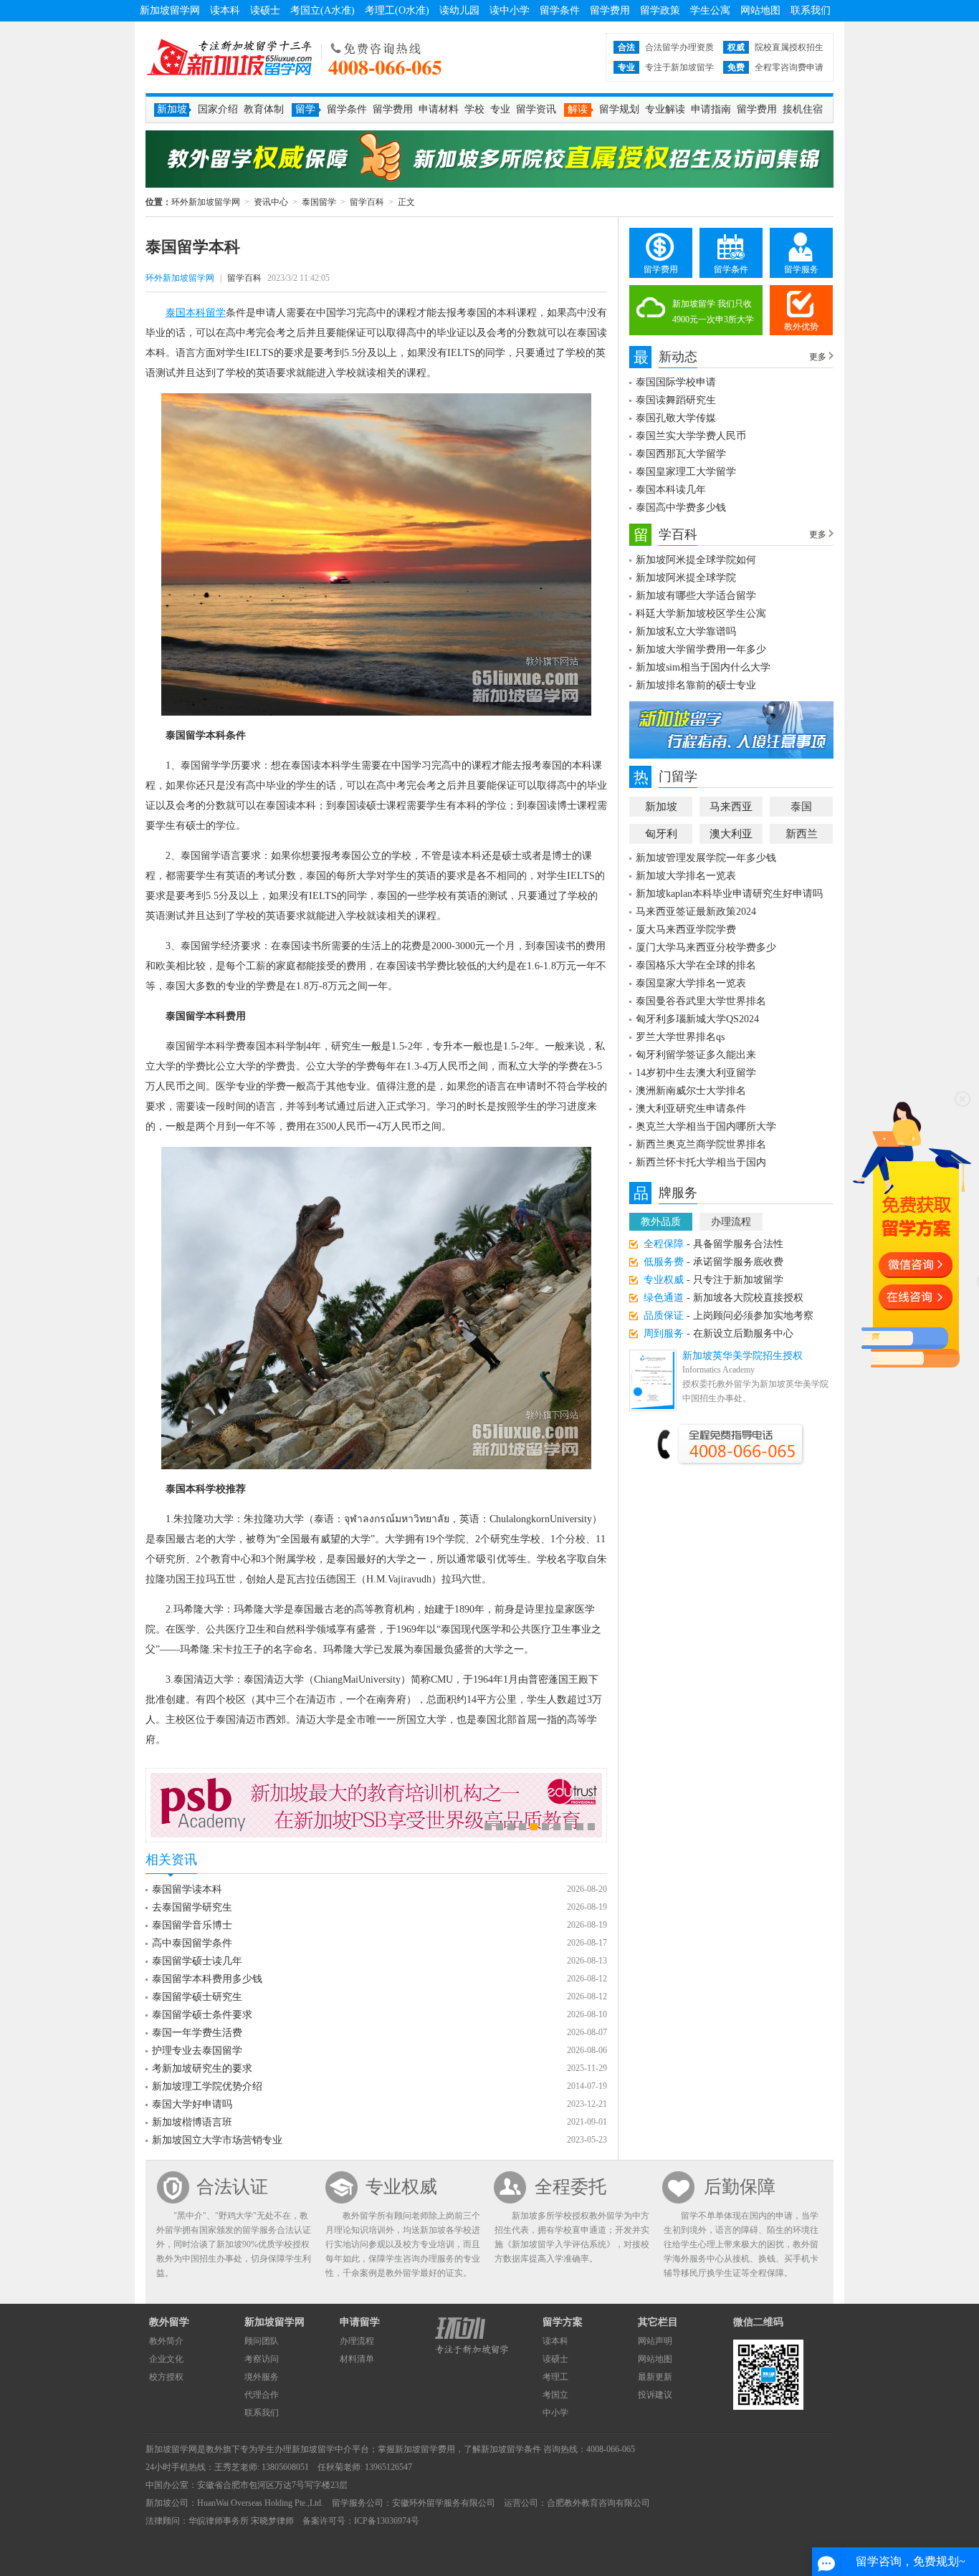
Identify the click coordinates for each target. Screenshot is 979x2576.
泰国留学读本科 (187, 1889)
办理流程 (731, 1222)
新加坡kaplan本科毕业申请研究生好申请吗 (729, 894)
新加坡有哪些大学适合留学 (696, 596)
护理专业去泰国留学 (197, 2051)
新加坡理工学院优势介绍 (207, 2086)
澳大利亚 (731, 834)
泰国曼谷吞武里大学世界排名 (701, 1001)
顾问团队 (262, 2341)
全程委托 (570, 2187)
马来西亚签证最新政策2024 (696, 912)
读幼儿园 (459, 10)
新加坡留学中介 (322, 2449)
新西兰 (802, 834)
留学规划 (619, 109)
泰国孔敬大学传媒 (676, 418)
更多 (818, 357)
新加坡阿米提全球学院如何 (696, 560)
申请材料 (439, 109)
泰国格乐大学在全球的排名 (696, 965)
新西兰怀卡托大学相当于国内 (701, 1162)
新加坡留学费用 (425, 2449)
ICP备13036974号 (387, 2521)
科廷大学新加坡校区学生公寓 (701, 614)
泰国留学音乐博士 (192, 1925)
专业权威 (401, 2187)
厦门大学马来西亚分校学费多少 (706, 947)
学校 (474, 109)
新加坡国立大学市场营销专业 (217, 2140)
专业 (500, 109)
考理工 (555, 2377)
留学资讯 (536, 109)
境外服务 (262, 2377)
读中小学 (510, 10)
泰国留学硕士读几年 (197, 1961)
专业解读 (665, 109)
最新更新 (655, 2377)
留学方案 (563, 2322)
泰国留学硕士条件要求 (202, 2015)
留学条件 (560, 10)
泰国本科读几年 (671, 490)
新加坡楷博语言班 (192, 2122)
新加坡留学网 (170, 10)
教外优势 (801, 327)
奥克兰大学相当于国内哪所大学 (706, 1126)
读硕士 (265, 10)
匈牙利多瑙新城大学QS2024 (697, 1019)
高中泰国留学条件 (192, 1943)
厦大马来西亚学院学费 (686, 929)
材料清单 (357, 2359)
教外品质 (661, 1222)
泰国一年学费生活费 (197, 2033)
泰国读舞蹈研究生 (676, 400)
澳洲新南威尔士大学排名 (691, 1091)
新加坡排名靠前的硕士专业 (696, 685)
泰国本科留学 (196, 313)
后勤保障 (740, 2187)
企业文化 (166, 2359)
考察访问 (262, 2359)
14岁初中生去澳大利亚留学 (696, 1073)
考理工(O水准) (397, 10)
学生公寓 (710, 10)
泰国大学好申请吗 (192, 2104)
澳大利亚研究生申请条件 (691, 1109)
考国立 (555, 2395)
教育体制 (264, 109)
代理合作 (262, 2395)
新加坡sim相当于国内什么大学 (703, 667)
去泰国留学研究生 (192, 1907)
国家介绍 (218, 109)
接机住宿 (803, 109)
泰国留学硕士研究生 (197, 1997)
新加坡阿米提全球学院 (686, 578)
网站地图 (760, 10)
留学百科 (367, 202)
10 (591, 1827)
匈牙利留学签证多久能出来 (696, 1055)
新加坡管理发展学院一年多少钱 (706, 858)
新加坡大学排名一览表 (686, 876)
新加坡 (661, 807)
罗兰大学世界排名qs (680, 1037)
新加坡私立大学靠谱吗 (686, 631)
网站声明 (655, 2341)
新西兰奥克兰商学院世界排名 (701, 1144)
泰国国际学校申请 (676, 382)
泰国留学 (319, 202)
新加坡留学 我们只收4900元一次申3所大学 (713, 312)
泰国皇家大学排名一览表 (691, 983)
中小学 (555, 2413)
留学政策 (660, 10)
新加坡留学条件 (511, 2449)
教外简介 (166, 2341)
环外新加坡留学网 (229, 57)
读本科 (225, 10)
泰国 (801, 807)
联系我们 (811, 10)
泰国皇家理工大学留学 (686, 472)
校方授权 (166, 2377)
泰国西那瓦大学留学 (681, 454)
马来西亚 (731, 807)
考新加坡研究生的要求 (202, 2068)
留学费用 (610, 10)
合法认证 (232, 2187)
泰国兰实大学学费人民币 (691, 436)
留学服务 (801, 269)
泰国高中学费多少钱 (681, 508)
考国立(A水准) (323, 10)
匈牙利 (661, 834)
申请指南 (711, 109)
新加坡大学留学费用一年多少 (701, 649)
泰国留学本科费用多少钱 (207, 1979)
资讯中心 (271, 202)
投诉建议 (655, 2395)
